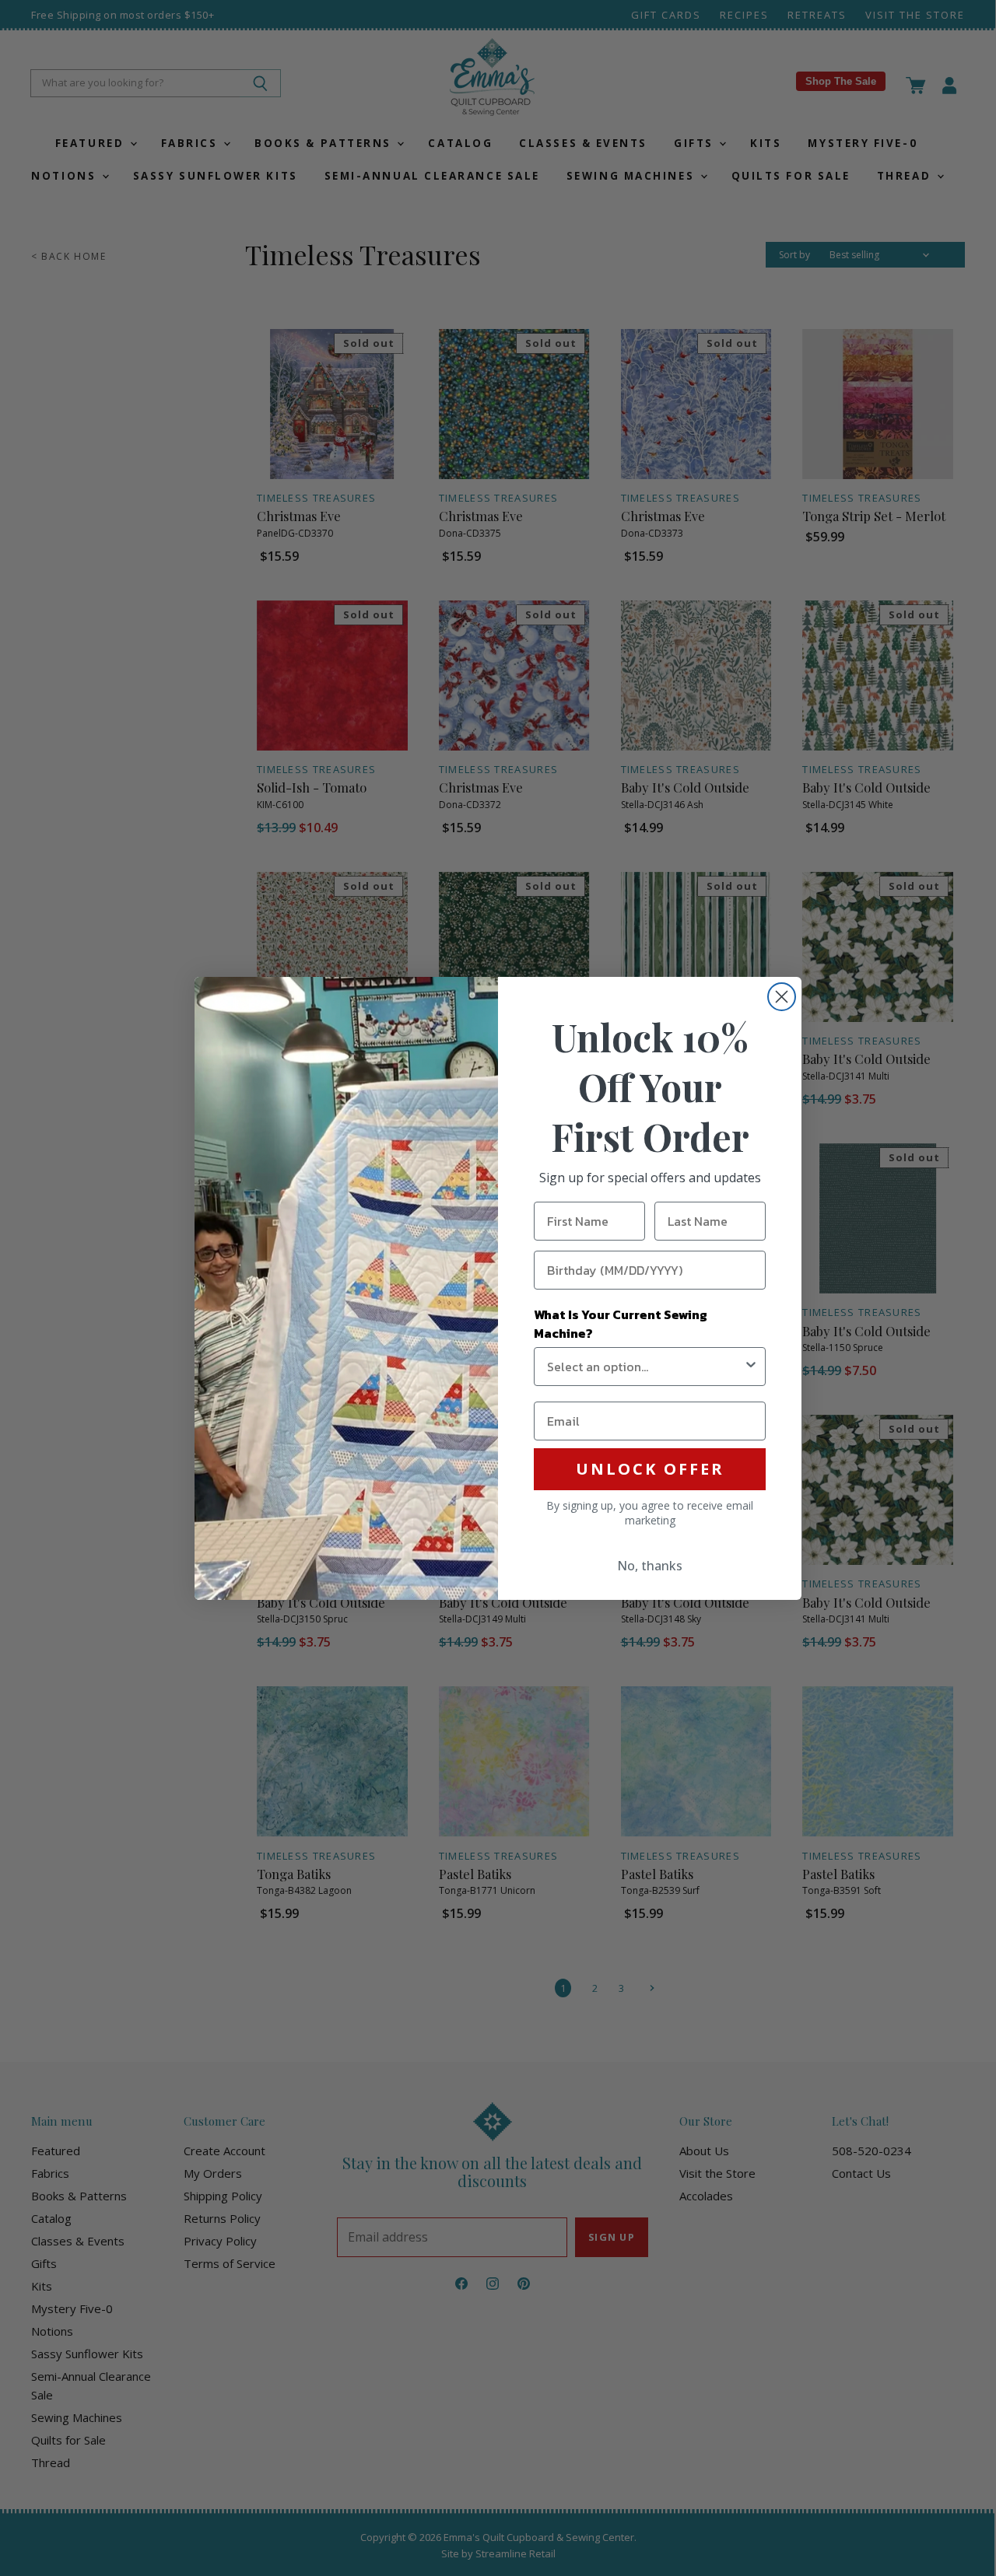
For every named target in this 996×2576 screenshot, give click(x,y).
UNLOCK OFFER (650, 1469)
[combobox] (645, 1367)
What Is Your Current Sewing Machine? (621, 1324)
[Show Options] (751, 1367)
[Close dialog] (782, 997)
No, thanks (650, 1566)
